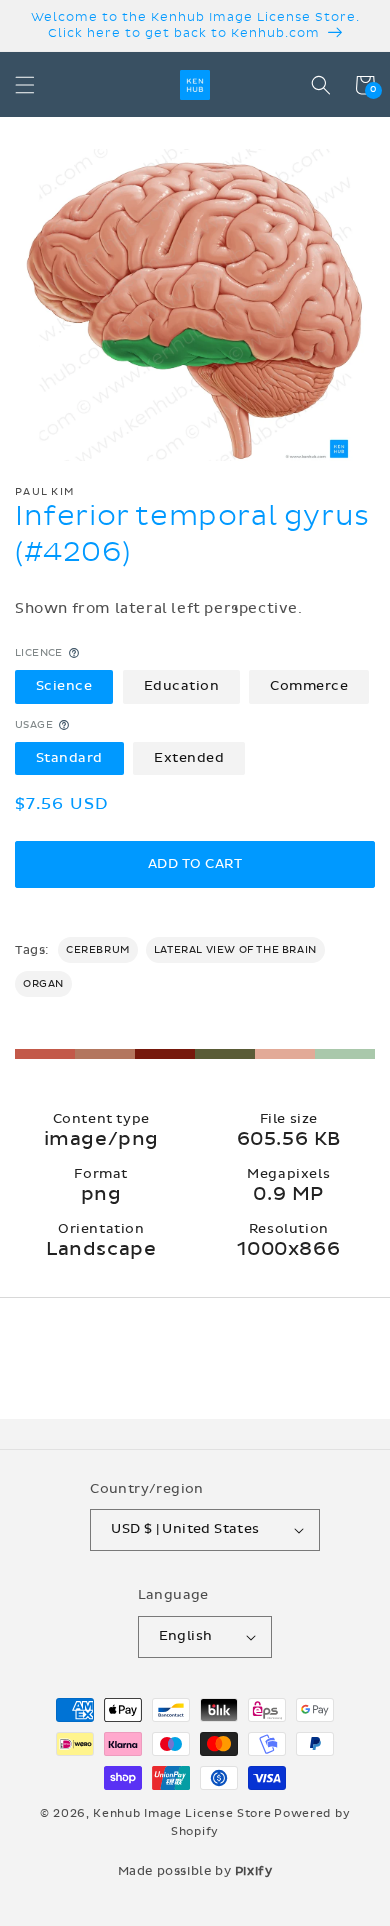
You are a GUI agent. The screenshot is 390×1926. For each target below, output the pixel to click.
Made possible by (195, 1871)
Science (64, 686)
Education (182, 686)
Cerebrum (98, 950)
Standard (69, 758)
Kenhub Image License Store (182, 1813)
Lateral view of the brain (235, 950)
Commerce (309, 686)
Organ (43, 984)
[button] (25, 85)
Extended (189, 758)
